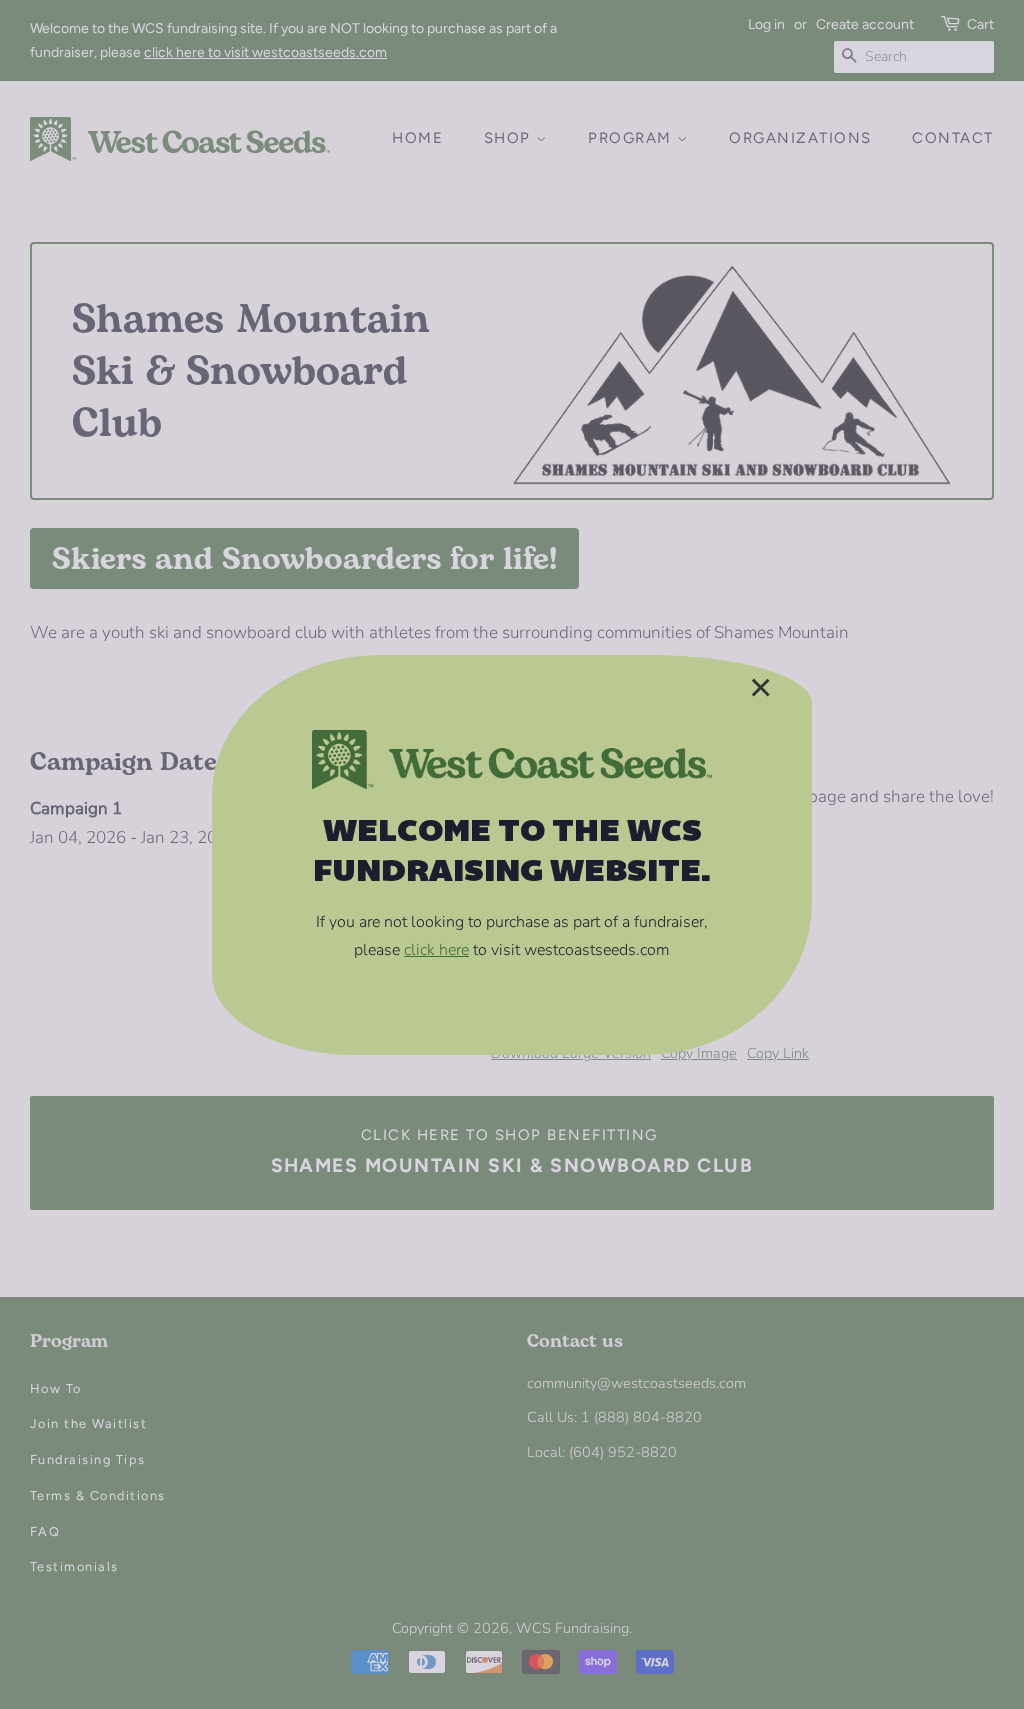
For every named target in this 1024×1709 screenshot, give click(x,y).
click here (436, 950)
